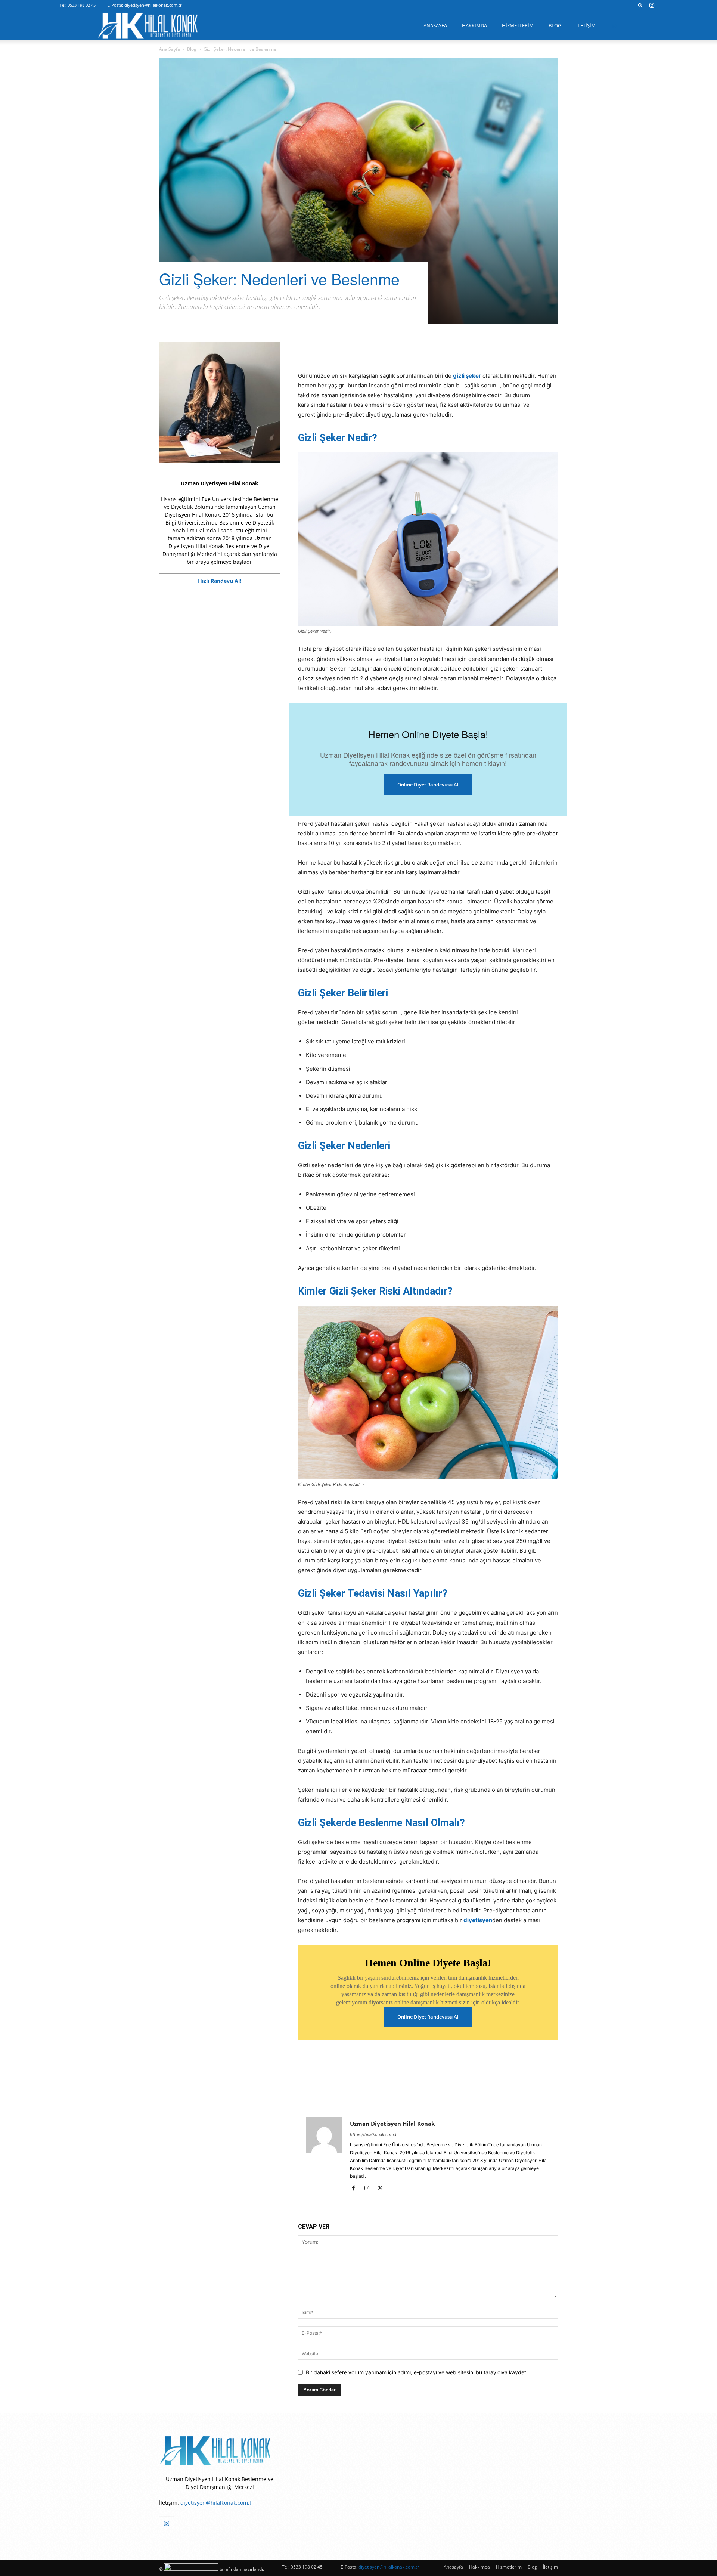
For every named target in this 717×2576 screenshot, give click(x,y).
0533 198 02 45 (82, 5)
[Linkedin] (357, 350)
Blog (555, 25)
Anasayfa (435, 25)
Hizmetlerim (518, 25)
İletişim (586, 25)
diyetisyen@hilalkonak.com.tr (153, 5)
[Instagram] (652, 5)
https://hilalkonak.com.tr (374, 2134)
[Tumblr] (374, 350)
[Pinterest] (340, 350)
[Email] (409, 350)
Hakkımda (474, 25)
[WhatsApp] (391, 350)
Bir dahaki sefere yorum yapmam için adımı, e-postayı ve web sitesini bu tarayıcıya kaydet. (417, 2372)
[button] (640, 5)
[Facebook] (305, 350)
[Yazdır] (426, 350)
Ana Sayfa (170, 49)
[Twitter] (323, 350)
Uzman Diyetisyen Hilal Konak (392, 2124)
